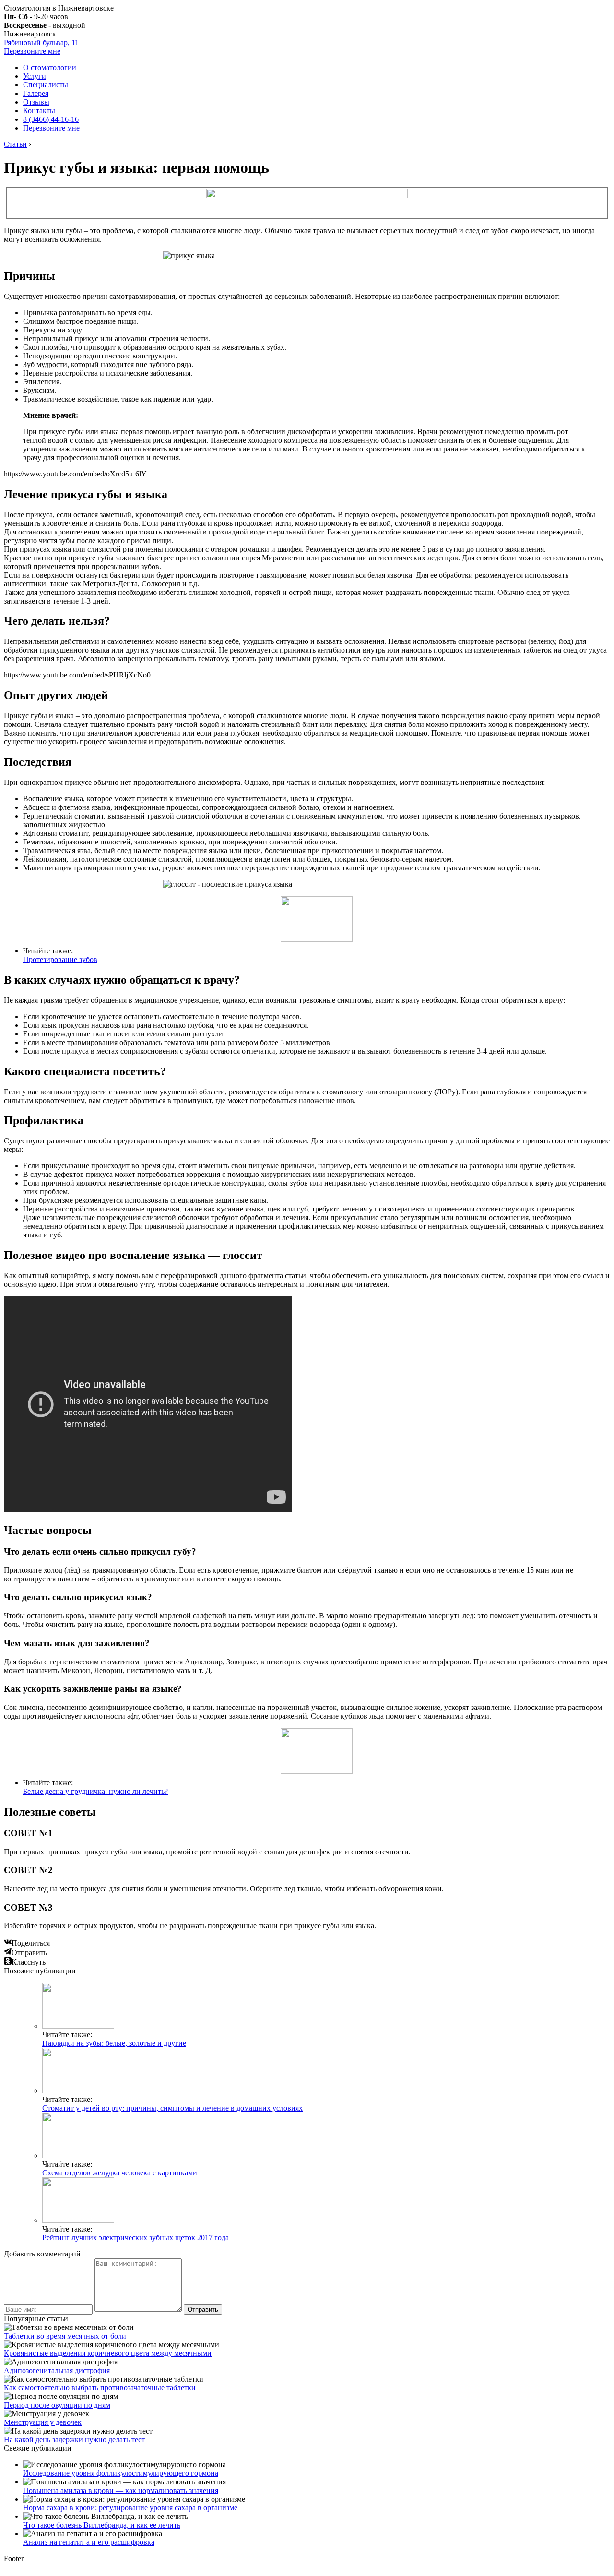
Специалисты (46, 85)
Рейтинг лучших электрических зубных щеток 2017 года (136, 2238)
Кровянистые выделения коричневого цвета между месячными (108, 2353)
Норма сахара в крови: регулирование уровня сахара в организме (130, 2508)
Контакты (39, 111)
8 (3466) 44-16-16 (51, 119)
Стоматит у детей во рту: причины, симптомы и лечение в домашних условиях (172, 2108)
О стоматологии (50, 67)
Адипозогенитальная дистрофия (57, 2370)
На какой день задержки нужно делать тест (74, 2439)
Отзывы (36, 102)
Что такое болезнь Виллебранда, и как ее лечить (102, 2525)
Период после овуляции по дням (57, 2405)
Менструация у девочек (43, 2422)
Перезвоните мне (32, 51)
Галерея (36, 93)
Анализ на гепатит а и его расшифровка (89, 2542)
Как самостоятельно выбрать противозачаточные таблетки (100, 2388)
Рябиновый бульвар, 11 (41, 42)
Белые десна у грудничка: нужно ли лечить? (95, 1791)
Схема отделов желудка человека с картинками (120, 2173)
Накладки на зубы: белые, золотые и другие (114, 2043)
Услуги (35, 76)
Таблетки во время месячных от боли (65, 2336)
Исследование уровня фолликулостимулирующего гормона (121, 2473)
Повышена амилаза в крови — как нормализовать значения (121, 2490)
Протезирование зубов (60, 959)
